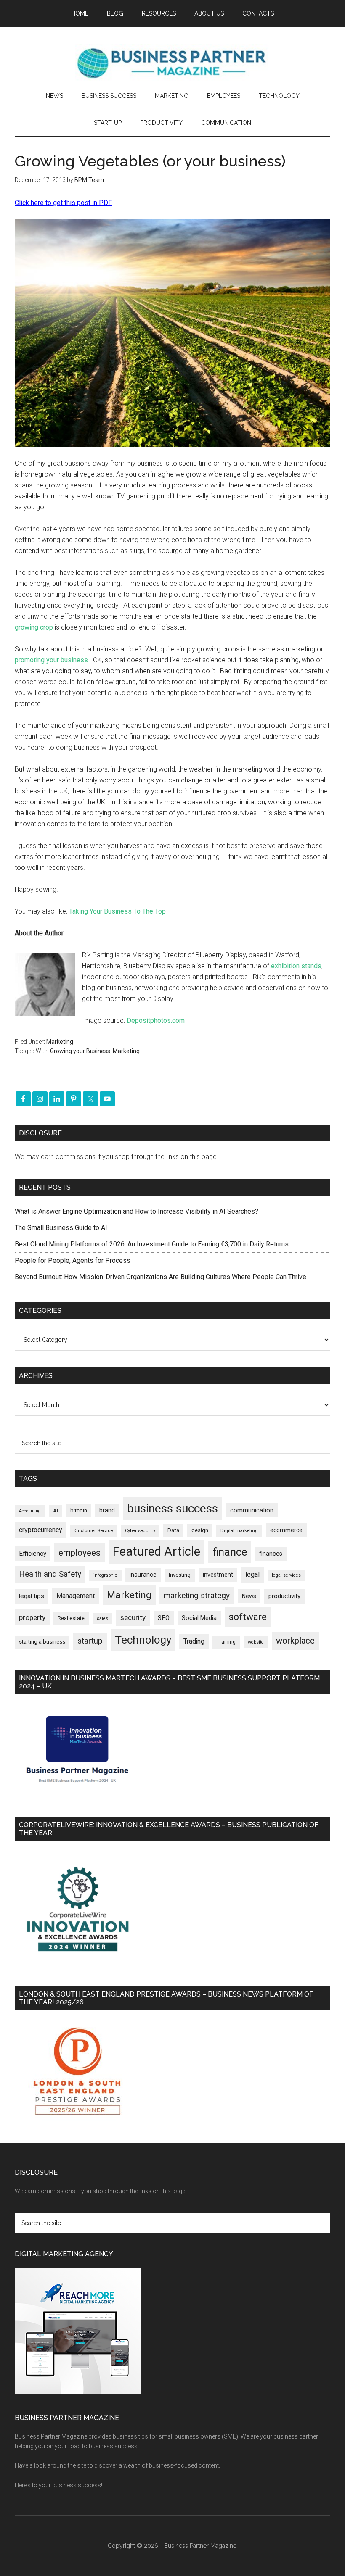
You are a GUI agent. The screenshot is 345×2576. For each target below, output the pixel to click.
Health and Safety (50, 1574)
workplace (295, 1641)
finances (271, 1554)
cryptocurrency (41, 1530)
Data (173, 1530)
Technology (143, 1640)
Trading (194, 1641)
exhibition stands (296, 966)
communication (252, 1510)
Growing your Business (80, 1051)
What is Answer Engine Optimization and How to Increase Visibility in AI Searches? (137, 1211)
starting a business (42, 1642)
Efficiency (33, 1554)
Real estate (71, 1618)
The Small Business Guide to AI (61, 1228)
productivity (284, 1596)
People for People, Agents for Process (73, 1260)
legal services (286, 1575)
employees (80, 1553)
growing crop (34, 627)
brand (107, 1510)
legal (252, 1574)
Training (226, 1642)
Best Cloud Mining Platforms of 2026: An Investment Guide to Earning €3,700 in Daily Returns (152, 1244)
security (133, 1617)
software (248, 1617)
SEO (164, 1618)
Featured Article (157, 1551)
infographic (105, 1575)
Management (76, 1596)
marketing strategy (197, 1595)
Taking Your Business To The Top (117, 911)
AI (56, 1511)
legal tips (32, 1596)
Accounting (30, 1511)
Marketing (60, 1042)
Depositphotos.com (156, 1021)
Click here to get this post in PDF (63, 203)
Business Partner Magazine (172, 63)
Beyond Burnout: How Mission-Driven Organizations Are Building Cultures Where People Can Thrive (161, 1277)
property (32, 1617)
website (256, 1642)
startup (90, 1641)
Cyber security (140, 1531)
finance (230, 1552)
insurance (143, 1575)
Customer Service (94, 1531)
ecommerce (286, 1530)
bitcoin (79, 1511)
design (200, 1530)
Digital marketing (239, 1531)
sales (102, 1619)
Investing (180, 1575)
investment (218, 1575)
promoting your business (51, 660)
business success (172, 1508)
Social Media (199, 1618)
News (249, 1596)
